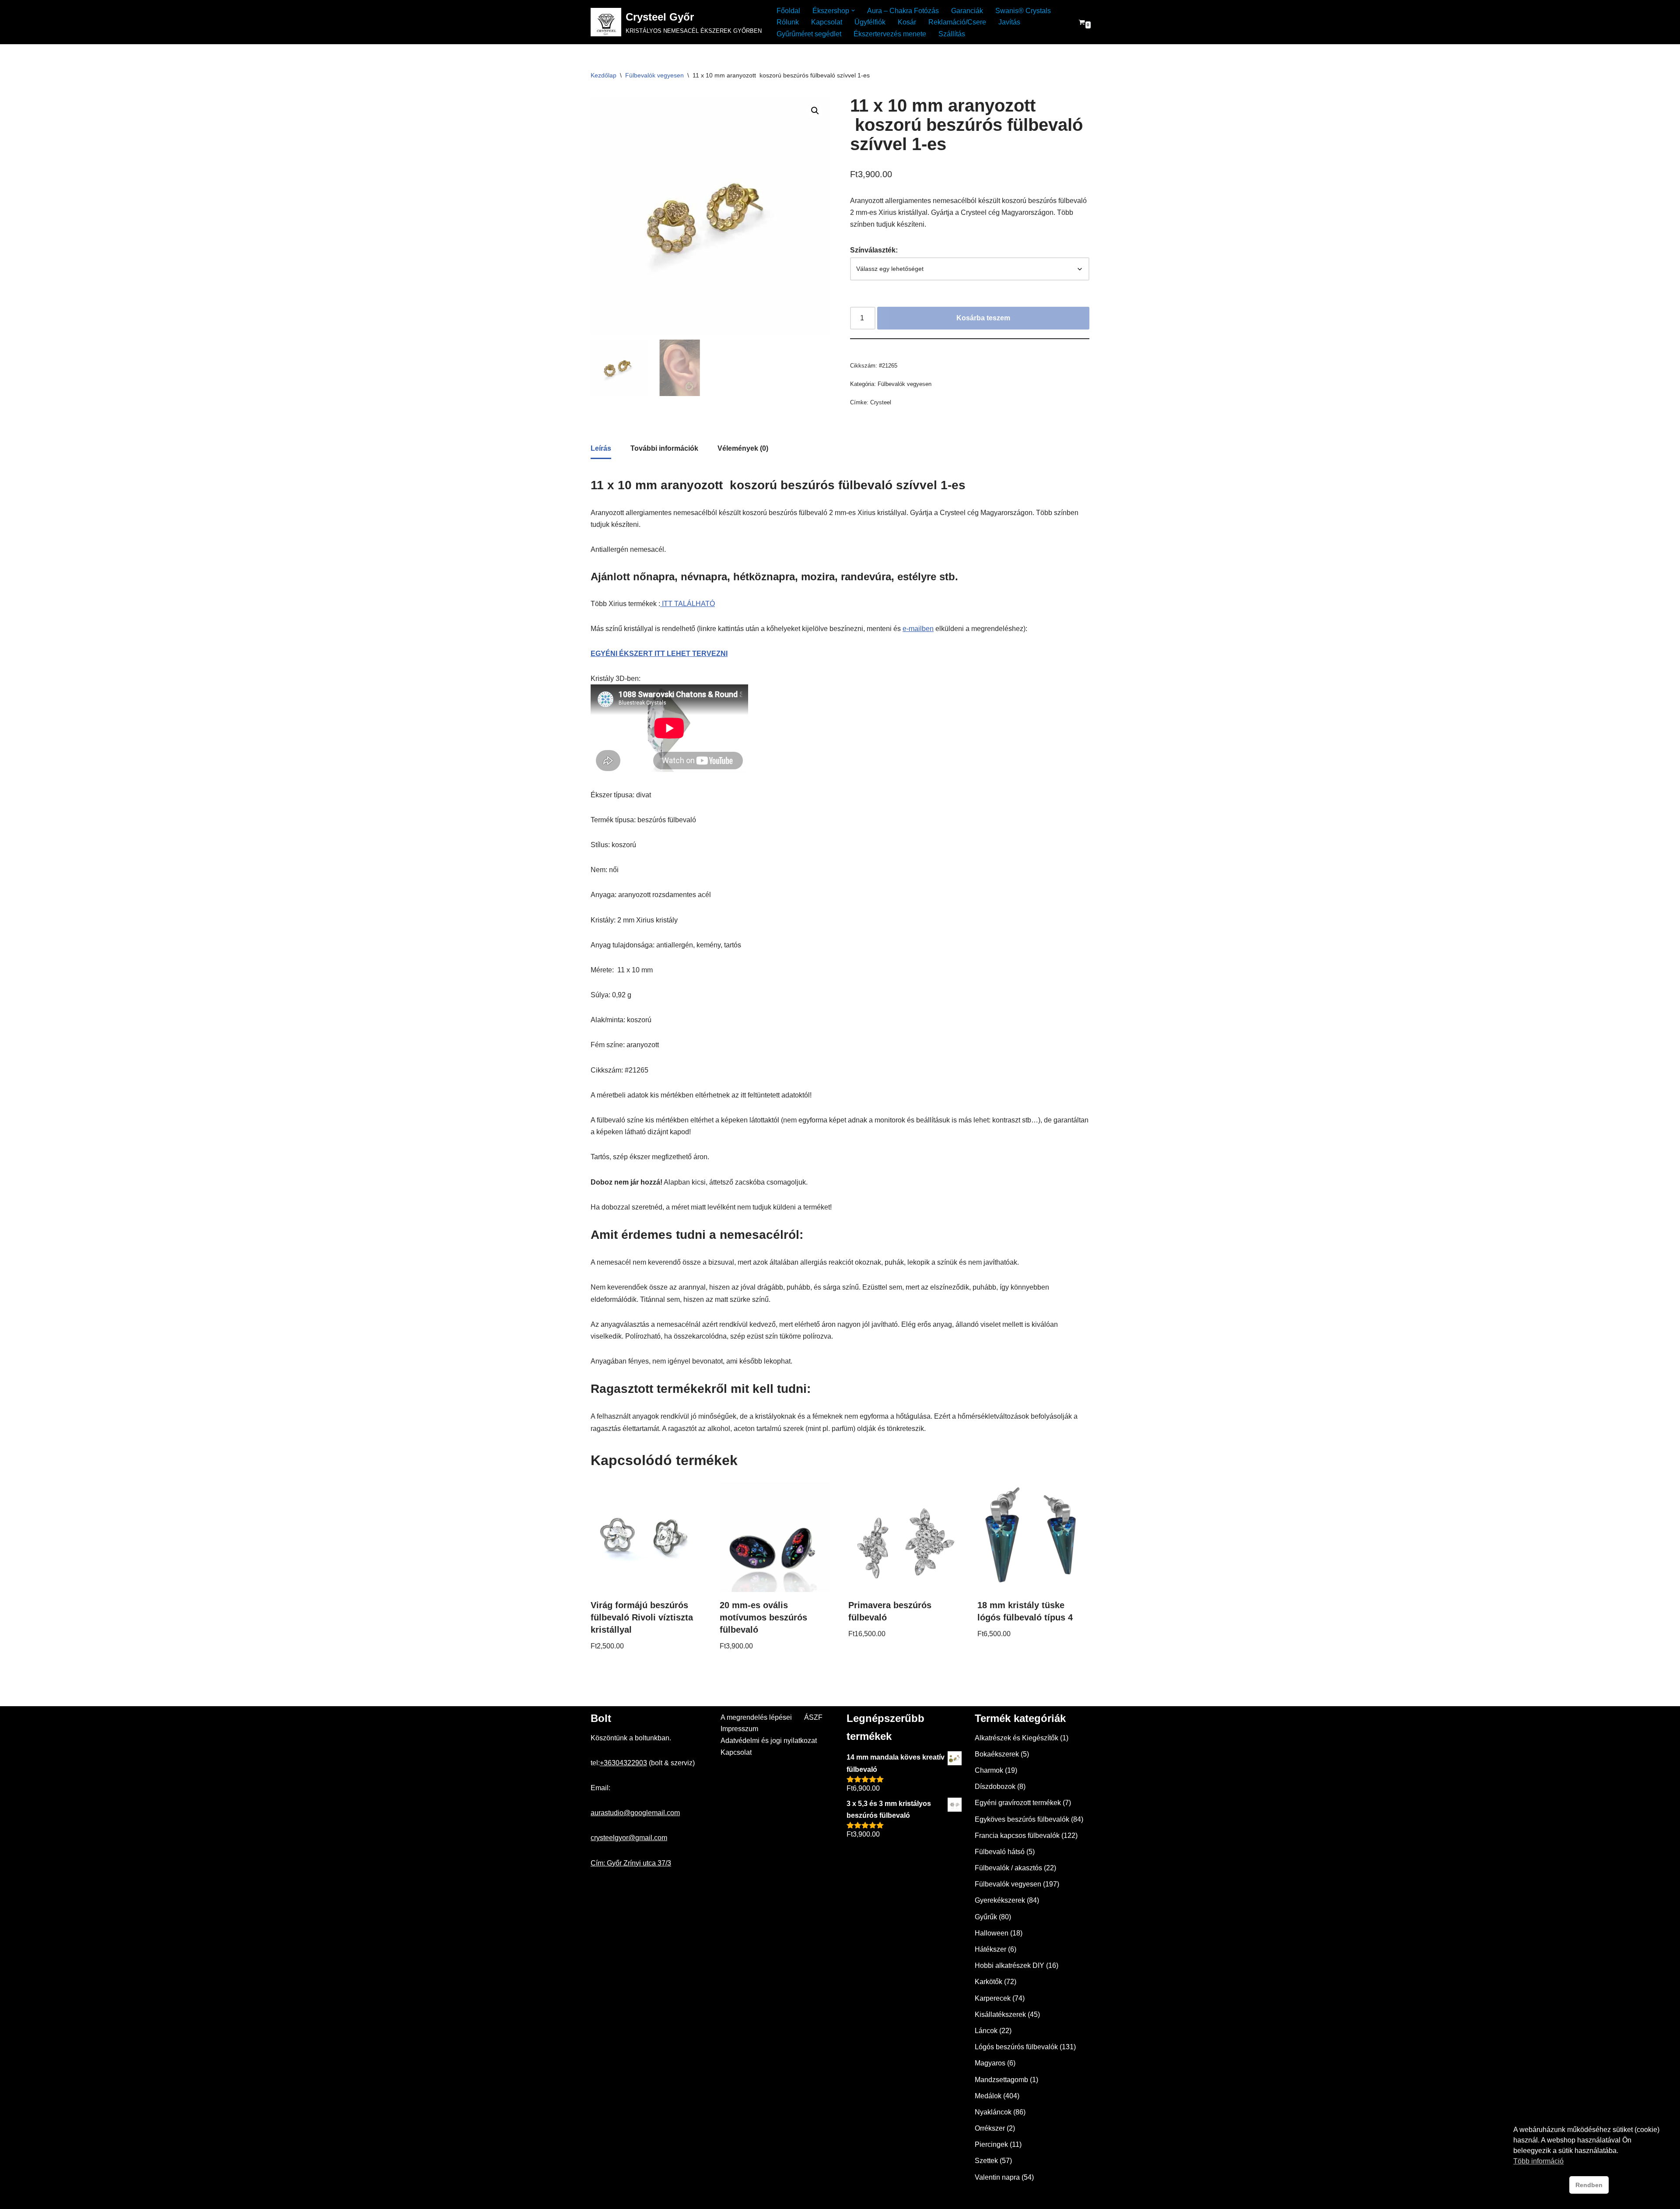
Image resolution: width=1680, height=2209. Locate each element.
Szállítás (952, 34)
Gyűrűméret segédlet (809, 34)
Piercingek (991, 2144)
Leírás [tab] (601, 448)
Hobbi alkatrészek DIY (1010, 1965)
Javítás (1009, 22)
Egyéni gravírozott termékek (1018, 1803)
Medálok (988, 2096)
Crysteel (881, 402)
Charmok (989, 1770)
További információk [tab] (664, 448)
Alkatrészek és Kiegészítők (1017, 1738)
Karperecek (993, 1998)
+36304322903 (623, 1763)
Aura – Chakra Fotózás (903, 11)
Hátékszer (990, 1949)
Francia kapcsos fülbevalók (1017, 1836)
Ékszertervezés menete (890, 34)
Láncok (986, 2031)
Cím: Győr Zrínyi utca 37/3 (631, 1863)
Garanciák (967, 11)
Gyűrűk (986, 1917)
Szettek (986, 2161)
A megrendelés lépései (756, 1717)
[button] (853, 11)
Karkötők (989, 1982)
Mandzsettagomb (1001, 2080)
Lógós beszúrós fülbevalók (1016, 2047)
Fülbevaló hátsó (1000, 1852)
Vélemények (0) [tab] (743, 448)
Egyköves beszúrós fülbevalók (1022, 1819)
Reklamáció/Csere (957, 22)
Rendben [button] (1589, 2185)
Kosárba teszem (983, 318)
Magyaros (990, 2063)
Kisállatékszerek (1000, 2014)
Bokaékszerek (997, 1754)
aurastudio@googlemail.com (635, 1813)
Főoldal (788, 11)
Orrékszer (990, 2128)
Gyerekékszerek (1000, 1900)
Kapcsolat (827, 22)
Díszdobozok (995, 1786)
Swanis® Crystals (1023, 11)
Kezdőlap (604, 75)
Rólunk (788, 22)
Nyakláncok (993, 2112)
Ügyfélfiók (870, 22)
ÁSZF (813, 1717)
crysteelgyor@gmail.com (629, 1838)
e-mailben (918, 629)
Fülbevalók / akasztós (1008, 1868)
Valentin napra (997, 2177)
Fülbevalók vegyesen (654, 75)
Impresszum (739, 1729)
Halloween (992, 1933)
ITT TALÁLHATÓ (688, 604)
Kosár (907, 22)
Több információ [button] (1538, 2161)
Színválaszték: (874, 250)
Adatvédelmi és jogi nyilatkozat (769, 1741)
